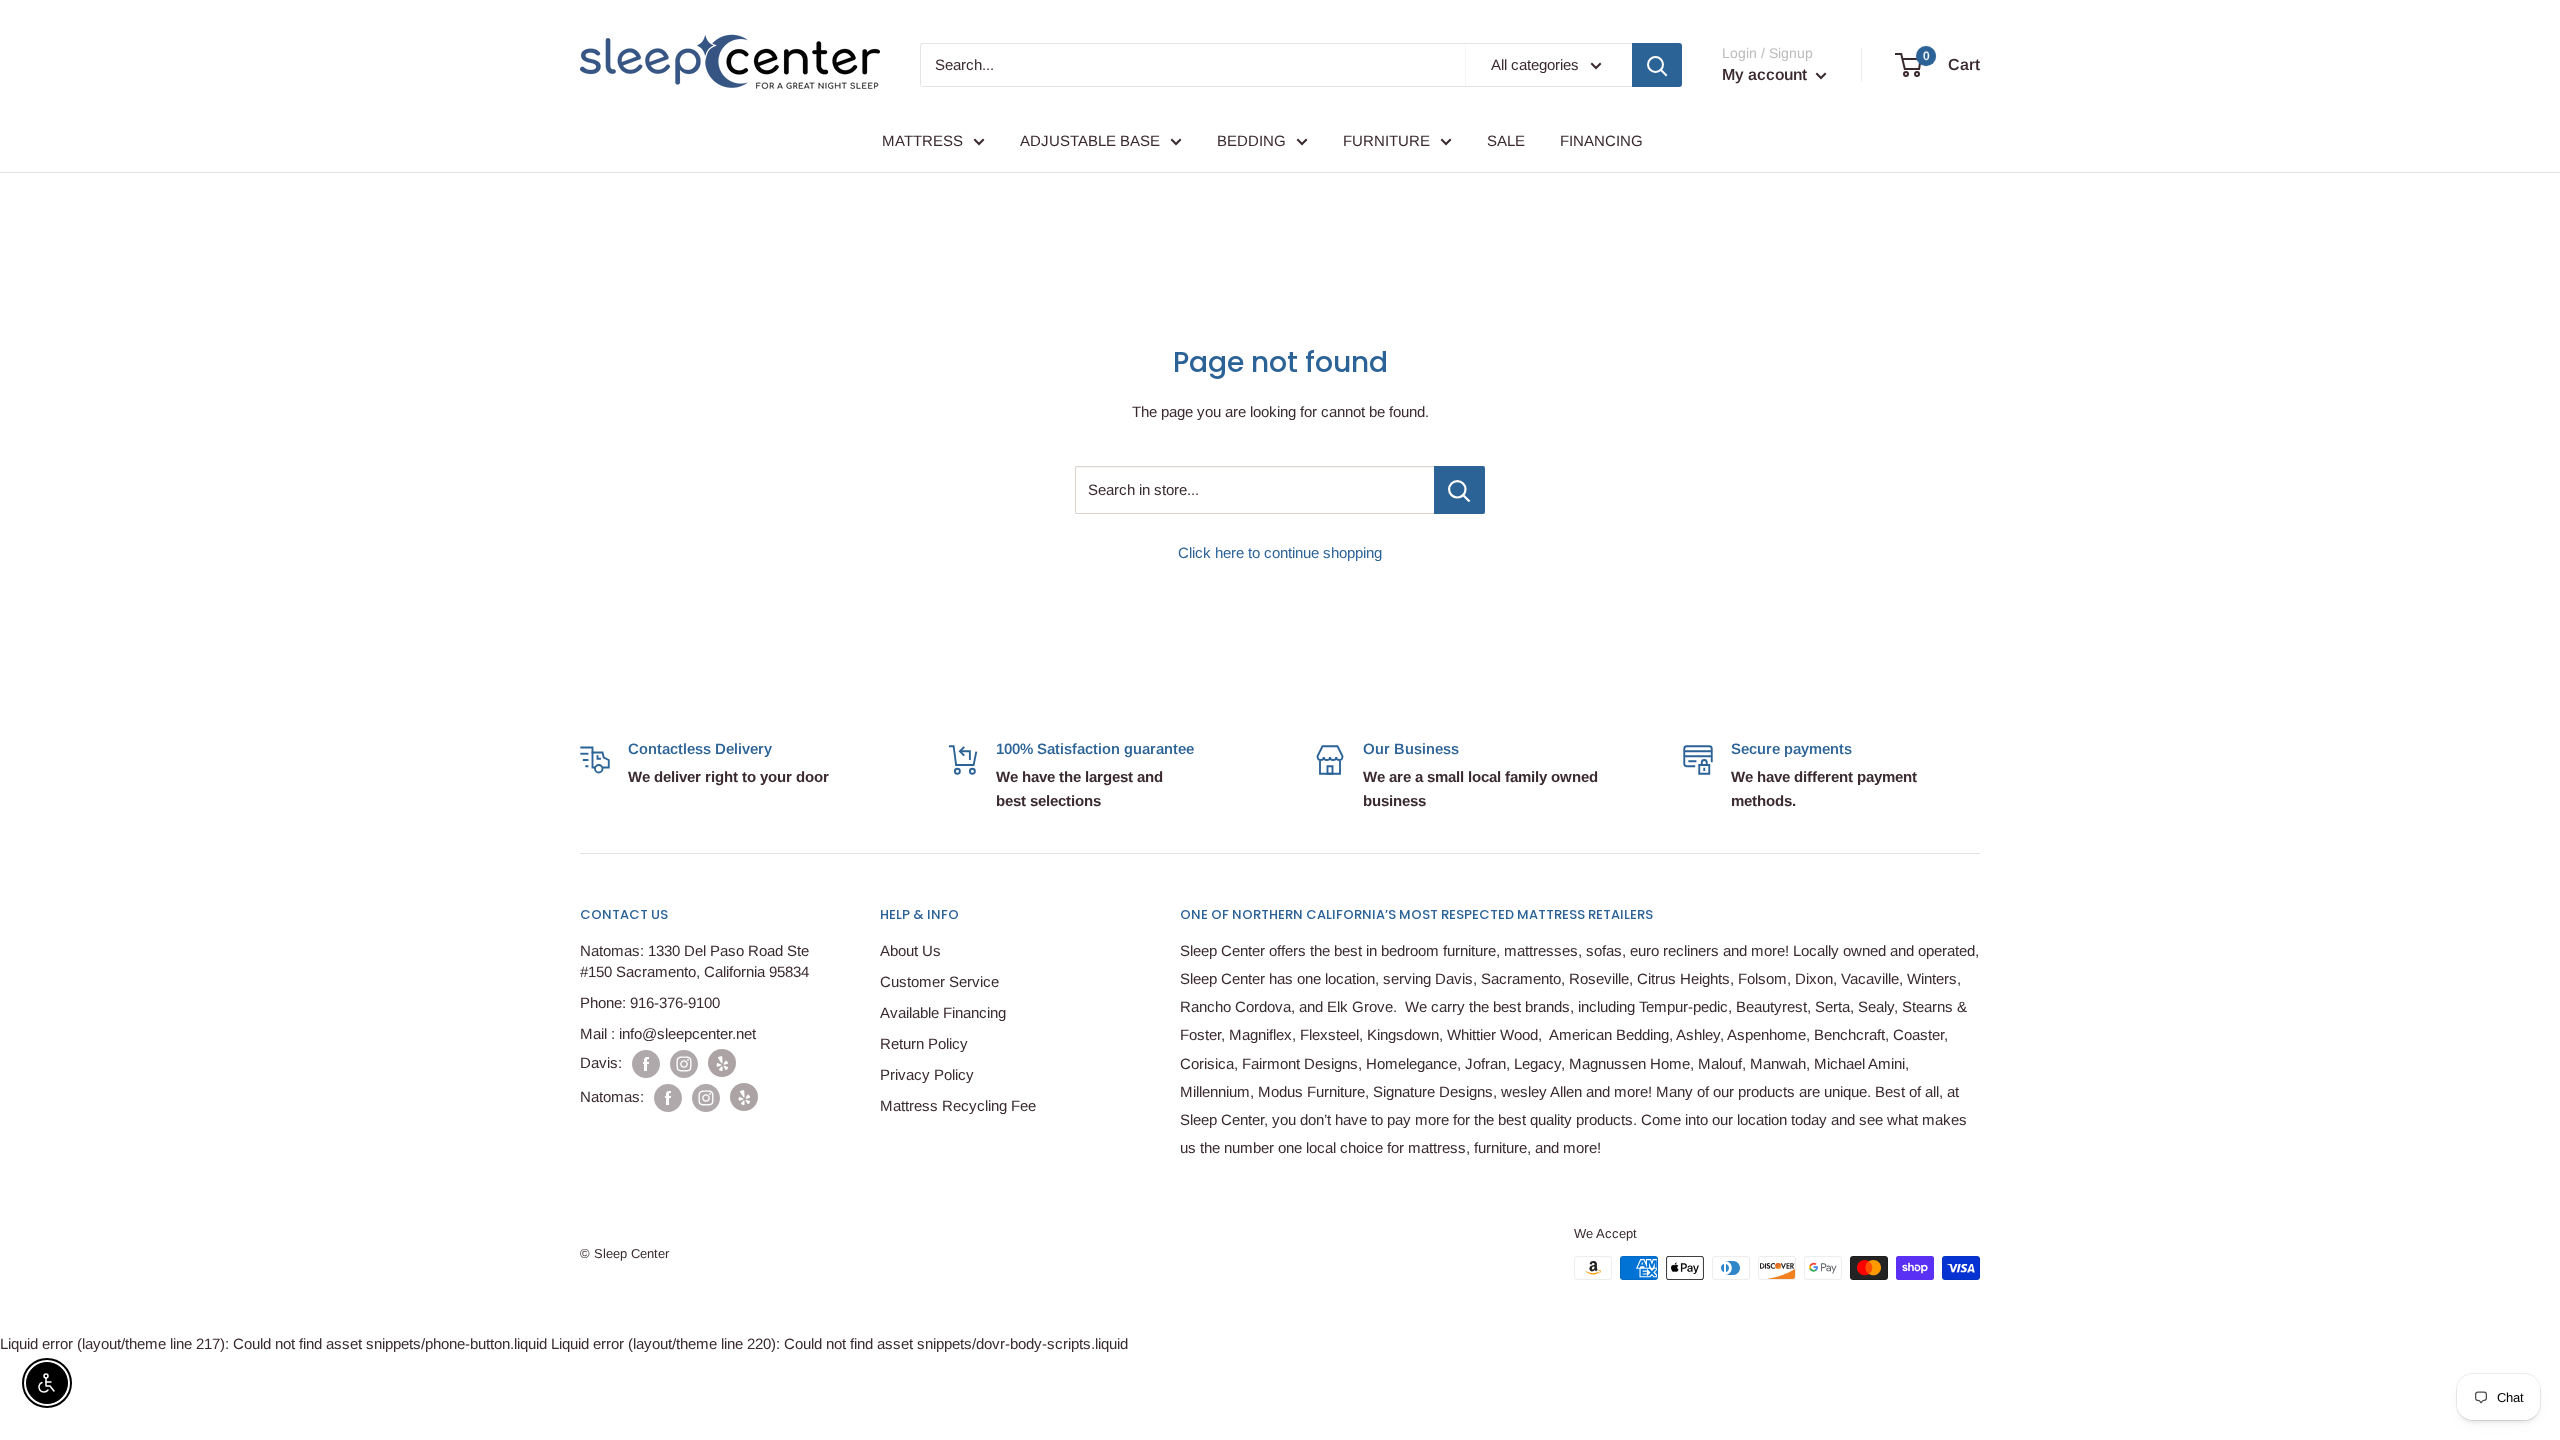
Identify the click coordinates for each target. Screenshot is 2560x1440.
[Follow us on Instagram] (684, 1063)
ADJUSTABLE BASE (1090, 140)
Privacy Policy (927, 1074)
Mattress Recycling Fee (958, 1105)
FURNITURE (1386, 140)
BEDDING (1251, 140)
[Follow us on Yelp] (722, 1063)
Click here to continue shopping (1280, 552)
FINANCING (1601, 140)
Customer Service (939, 981)
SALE (1506, 140)
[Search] (1657, 65)
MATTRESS (922, 140)
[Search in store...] (1459, 490)
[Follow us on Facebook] (646, 1063)
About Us (910, 950)
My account (1766, 74)
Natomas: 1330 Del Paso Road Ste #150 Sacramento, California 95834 (694, 961)
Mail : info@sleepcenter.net (668, 1033)
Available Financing (943, 1012)
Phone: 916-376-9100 (650, 1002)
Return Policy (924, 1043)
